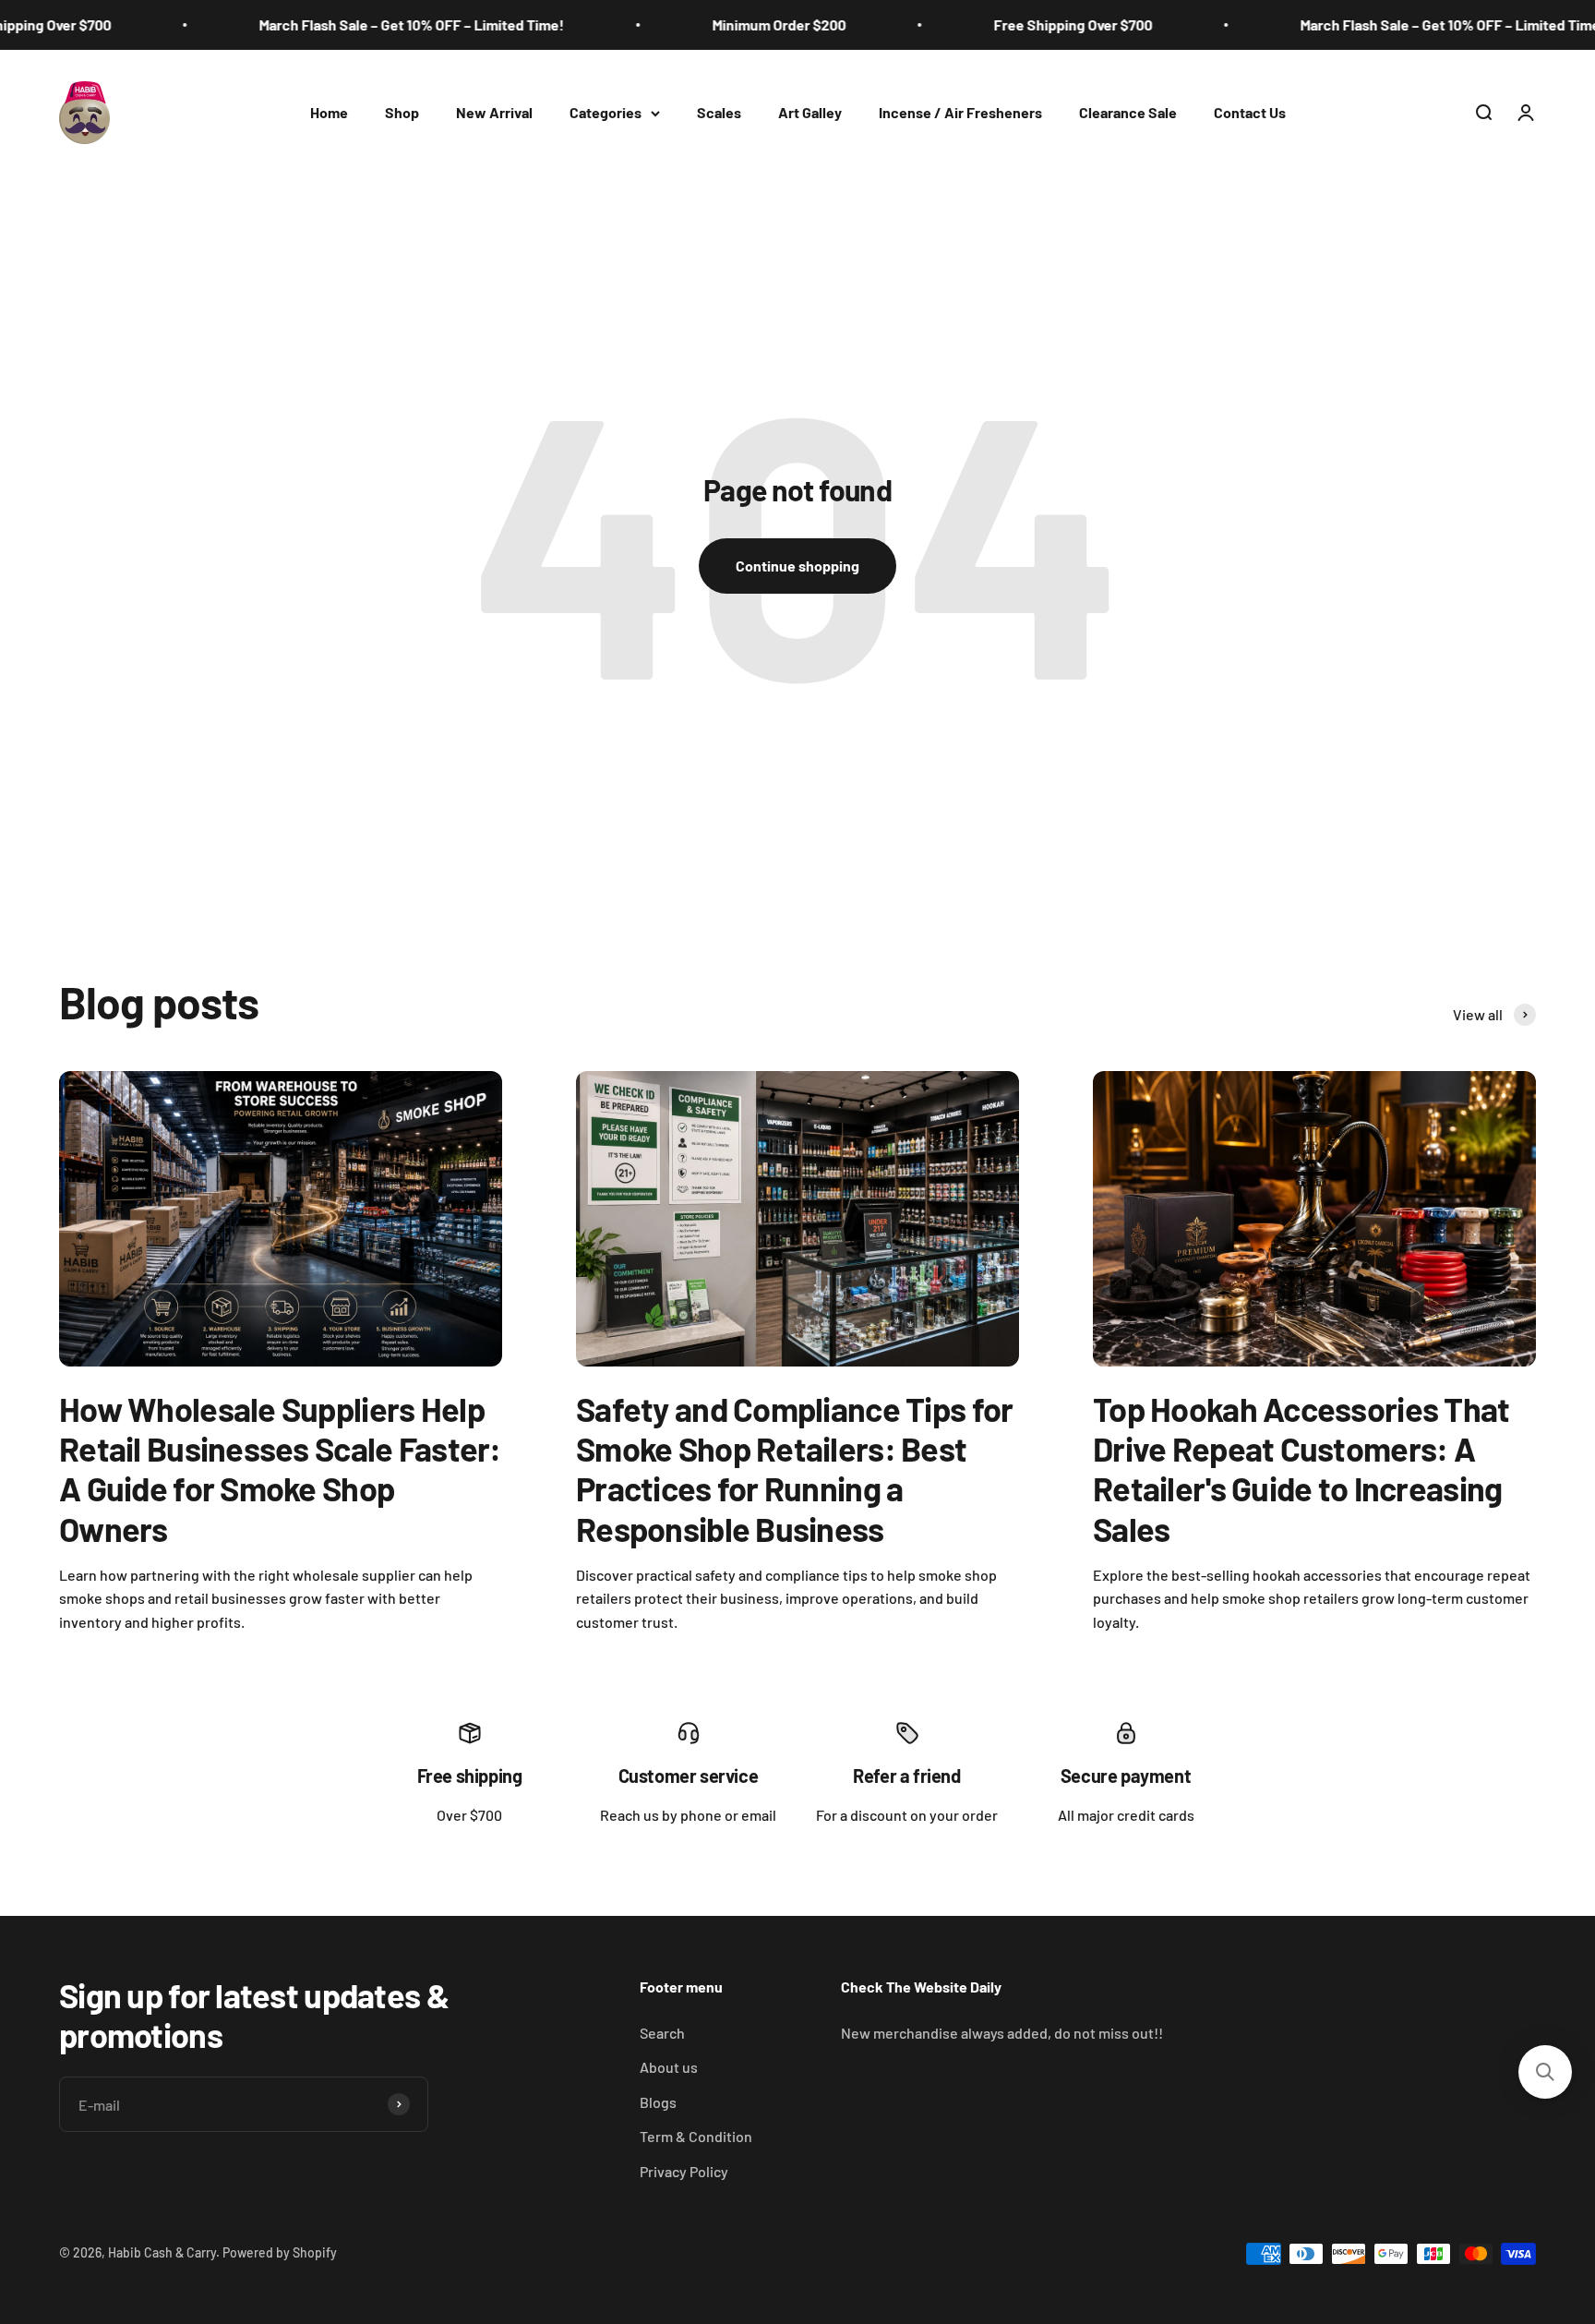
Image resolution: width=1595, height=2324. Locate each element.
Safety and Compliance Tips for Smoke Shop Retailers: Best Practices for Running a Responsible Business (794, 1469)
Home (329, 112)
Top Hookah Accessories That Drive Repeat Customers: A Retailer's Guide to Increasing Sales (1301, 1469)
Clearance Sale (1128, 112)
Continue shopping (797, 566)
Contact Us (1250, 112)
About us (669, 2067)
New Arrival (494, 112)
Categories (606, 112)
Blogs (658, 2102)
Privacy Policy (684, 2171)
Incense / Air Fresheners (960, 112)
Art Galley (810, 112)
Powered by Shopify (280, 2252)
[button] (1545, 2072)
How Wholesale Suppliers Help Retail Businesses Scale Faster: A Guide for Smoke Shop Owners (280, 1469)
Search (662, 2033)
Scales (719, 112)
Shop (402, 112)
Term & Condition (696, 2136)
